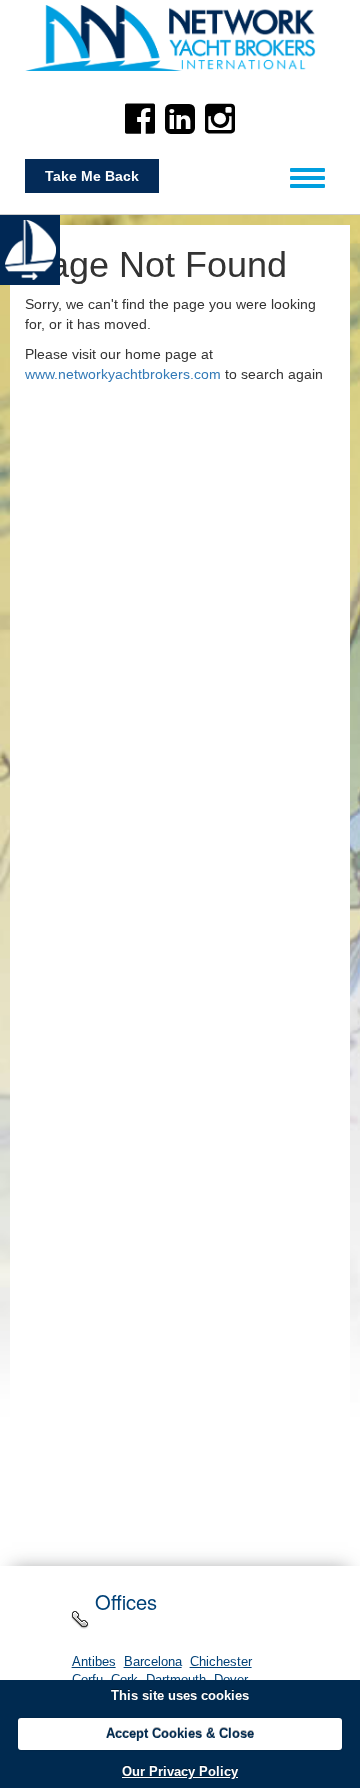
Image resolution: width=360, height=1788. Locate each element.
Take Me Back (92, 176)
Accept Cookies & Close (180, 1733)
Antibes (94, 1662)
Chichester (221, 1662)
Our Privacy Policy (180, 1771)
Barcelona (153, 1662)
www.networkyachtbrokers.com (123, 374)
